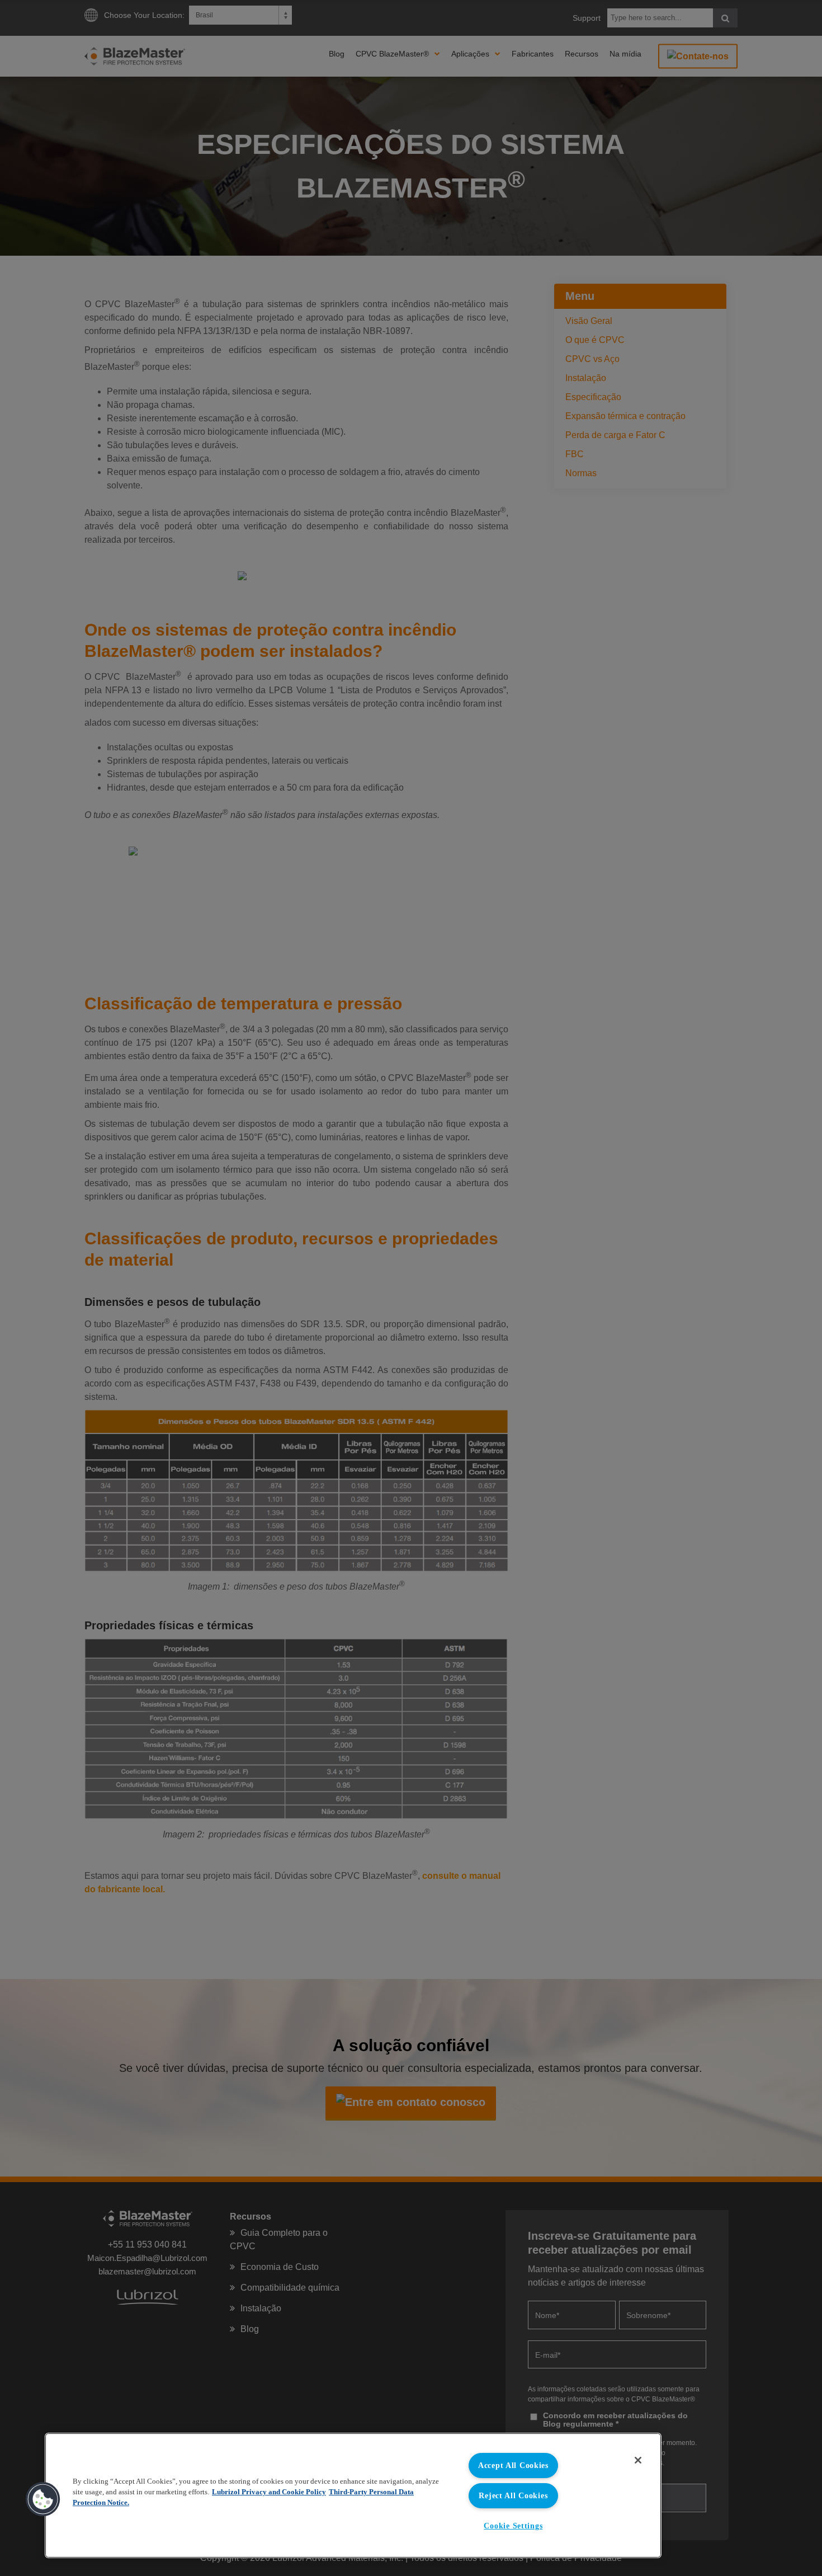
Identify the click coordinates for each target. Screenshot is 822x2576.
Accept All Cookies (513, 2465)
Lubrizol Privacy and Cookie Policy (269, 2492)
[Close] (638, 2460)
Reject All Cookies (513, 2495)
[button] (43, 2499)
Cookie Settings (513, 2526)
